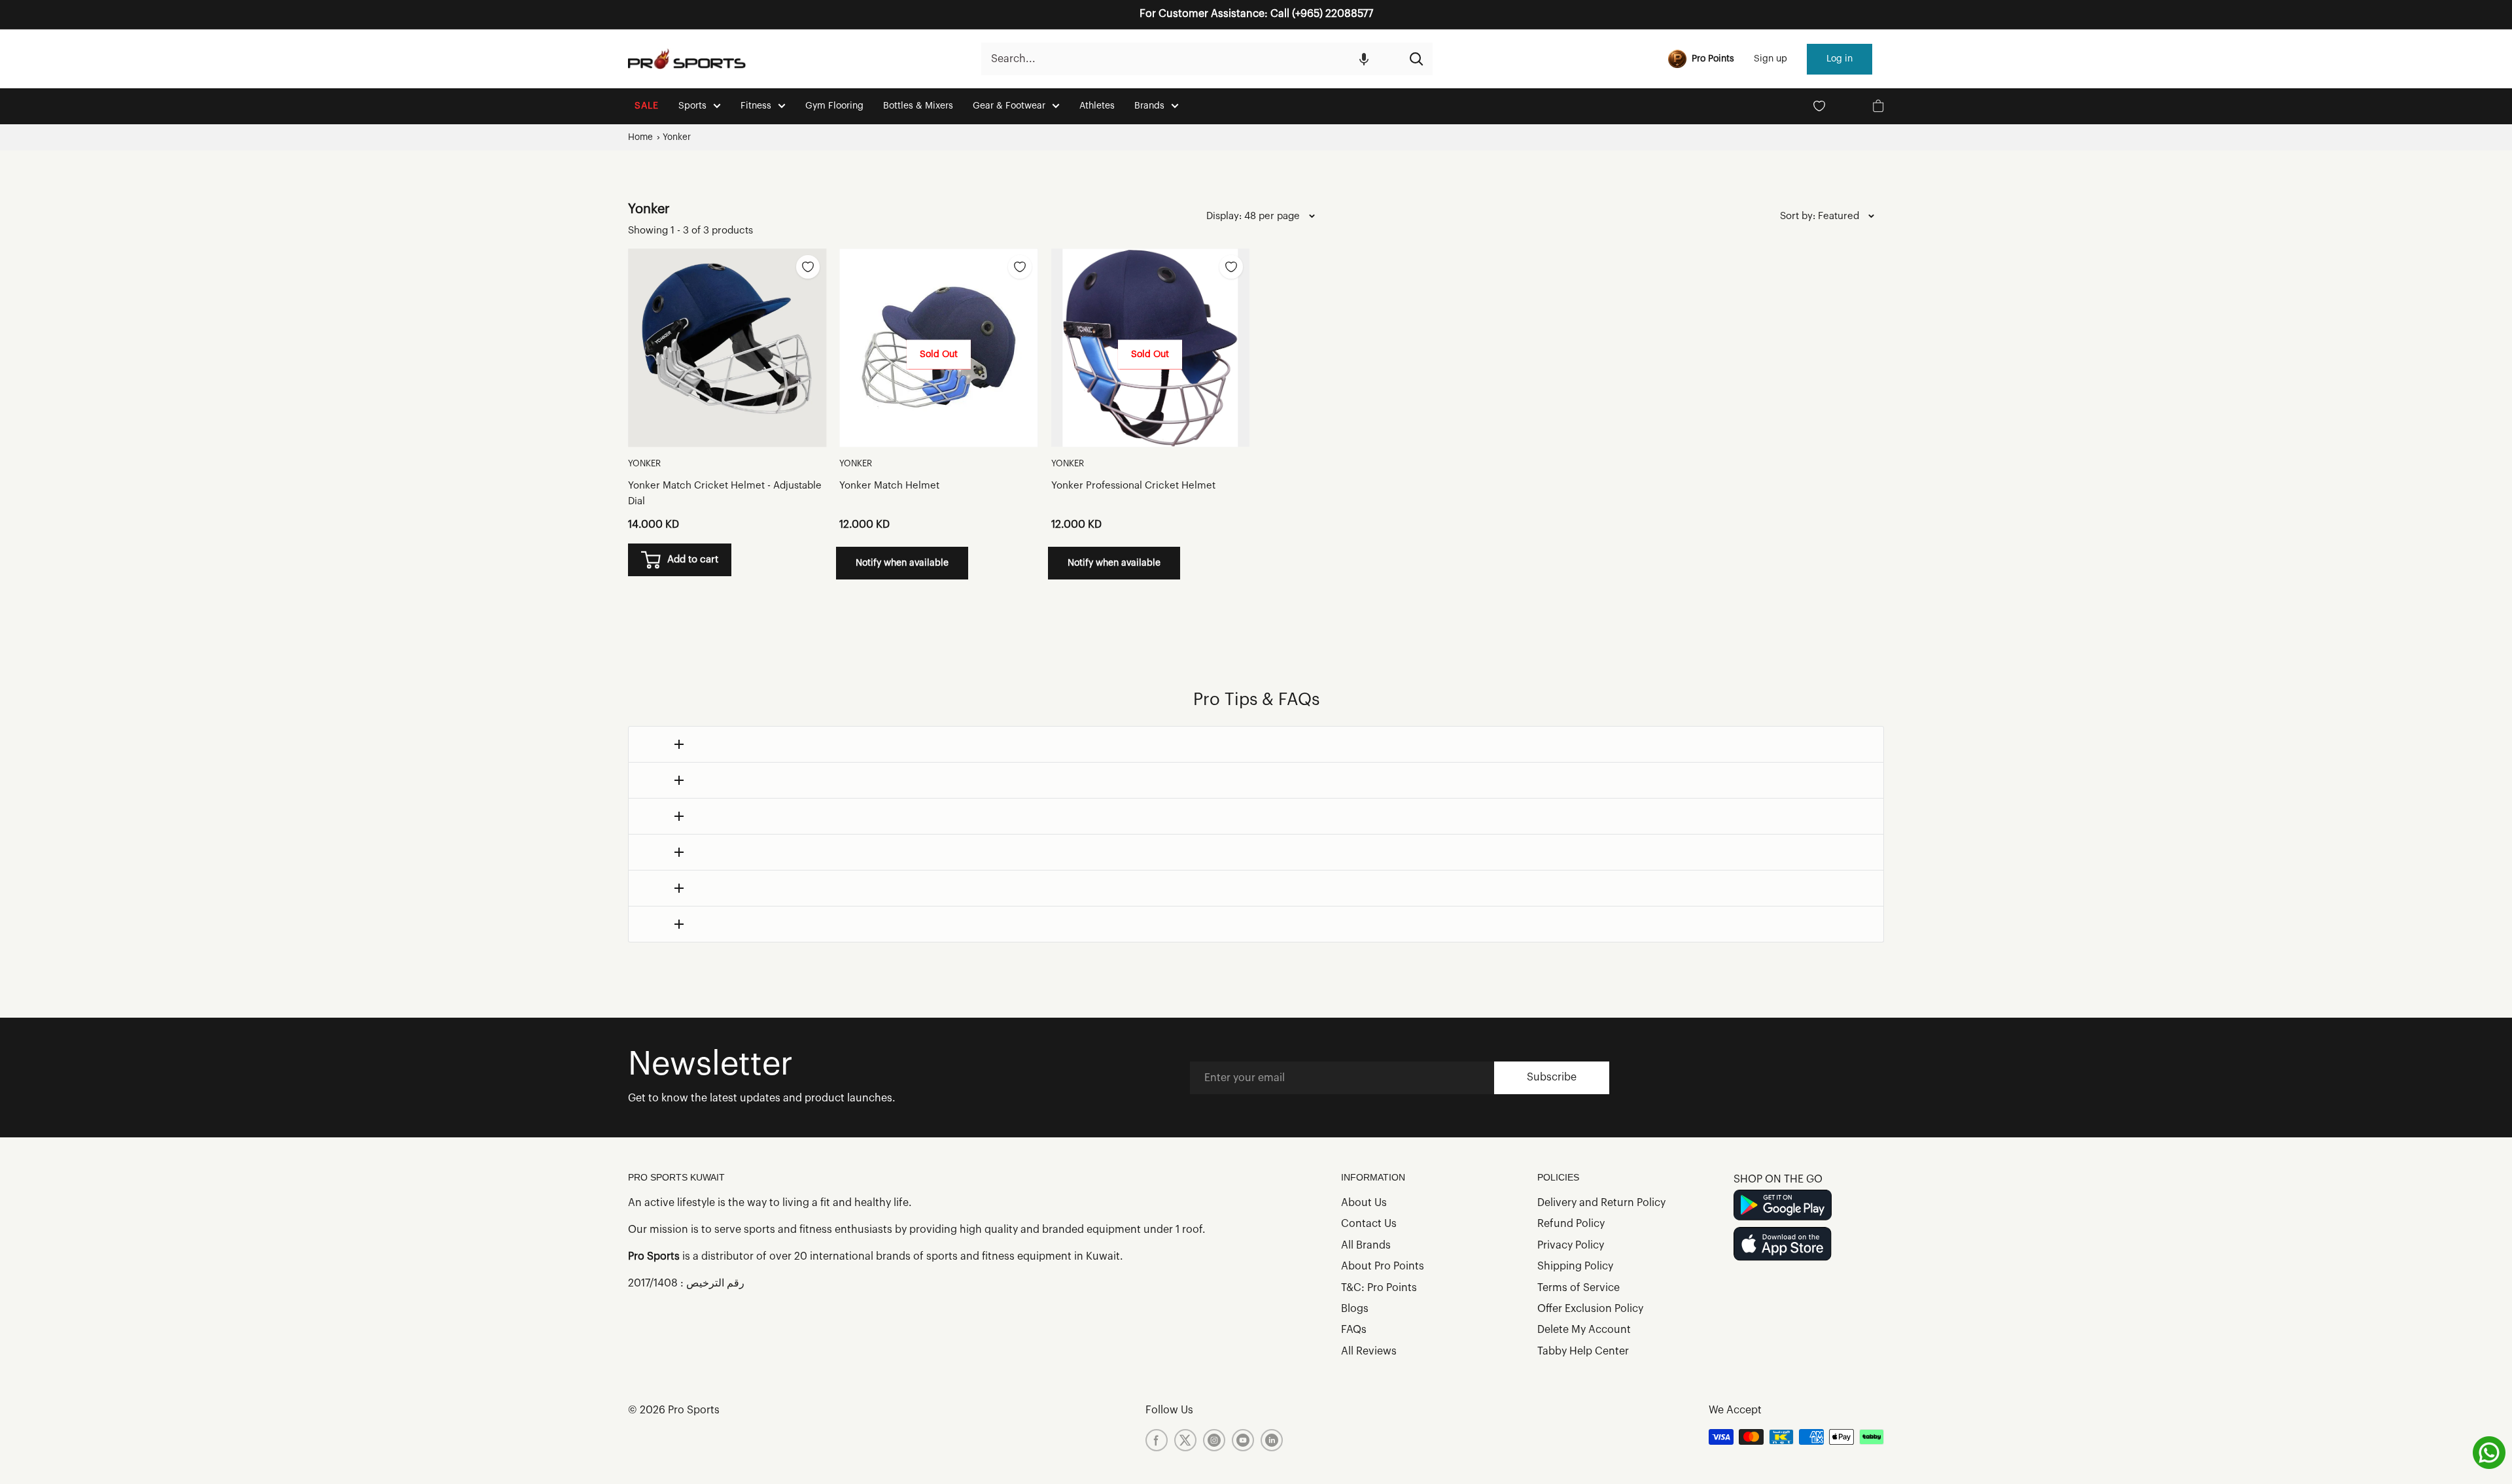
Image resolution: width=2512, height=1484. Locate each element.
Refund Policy (1571, 1224)
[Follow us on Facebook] (1157, 1440)
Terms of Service (1579, 1288)
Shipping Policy (1575, 1266)
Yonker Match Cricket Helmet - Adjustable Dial (725, 493)
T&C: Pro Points (1379, 1288)
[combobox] (1191, 59)
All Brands (1366, 1245)
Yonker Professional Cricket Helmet (1133, 486)
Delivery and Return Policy (1601, 1203)
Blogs (1355, 1309)
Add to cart (693, 560)
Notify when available (902, 563)
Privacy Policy (1571, 1245)
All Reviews (1369, 1351)
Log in (1840, 59)
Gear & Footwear (1009, 106)
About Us (1364, 1203)
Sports (692, 106)
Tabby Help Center (1583, 1351)
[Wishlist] (1819, 106)
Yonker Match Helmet (889, 486)
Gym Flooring (834, 106)
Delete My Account (1584, 1330)
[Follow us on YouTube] (1243, 1440)
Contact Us (1369, 1224)
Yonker (677, 137)
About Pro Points (1383, 1266)
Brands (1149, 106)
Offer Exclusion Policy (1590, 1309)
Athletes (1097, 106)
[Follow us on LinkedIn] (1272, 1440)
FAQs (1354, 1330)
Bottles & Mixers (918, 106)
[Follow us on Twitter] (1185, 1440)
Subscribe (1552, 1077)
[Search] (1416, 59)
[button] (1364, 59)
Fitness (756, 106)
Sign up (1771, 59)
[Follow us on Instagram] (1214, 1440)
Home (640, 137)
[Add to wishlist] (808, 267)
